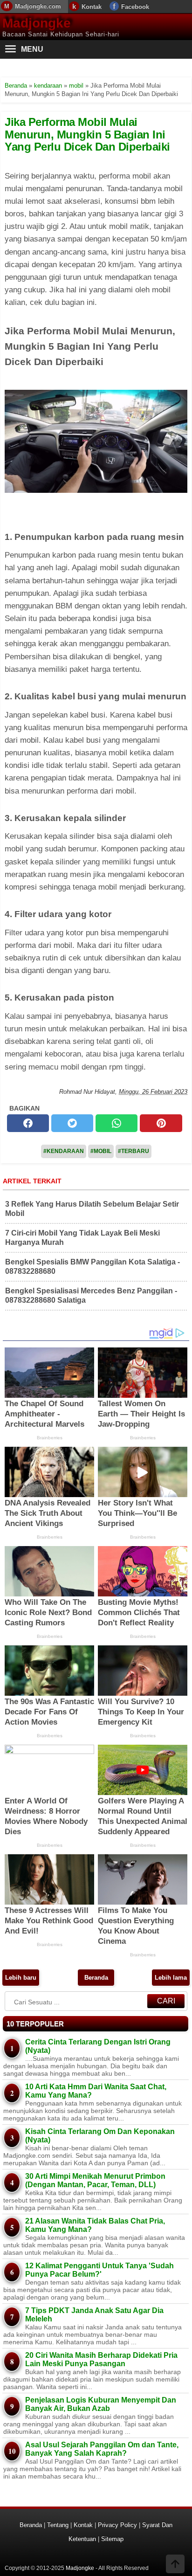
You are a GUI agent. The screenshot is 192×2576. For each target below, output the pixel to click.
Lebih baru (21, 1978)
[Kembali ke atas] (175, 2565)
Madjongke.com (38, 6)
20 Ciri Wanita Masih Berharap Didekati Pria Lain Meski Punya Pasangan (101, 2359)
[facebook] (28, 1123)
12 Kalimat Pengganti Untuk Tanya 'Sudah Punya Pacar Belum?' (99, 2270)
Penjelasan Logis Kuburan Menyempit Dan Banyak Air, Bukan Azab (101, 2404)
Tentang (58, 2525)
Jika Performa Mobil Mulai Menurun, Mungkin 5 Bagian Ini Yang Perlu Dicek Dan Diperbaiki (87, 134)
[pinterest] (161, 1123)
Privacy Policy (117, 2525)
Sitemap (112, 2539)
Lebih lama (171, 1978)
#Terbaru (134, 1151)
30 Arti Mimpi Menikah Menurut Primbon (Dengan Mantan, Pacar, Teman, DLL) (95, 2180)
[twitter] (72, 1123)
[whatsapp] (117, 1123)
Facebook (135, 7)
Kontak (92, 7)
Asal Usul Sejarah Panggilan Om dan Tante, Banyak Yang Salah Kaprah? (102, 2449)
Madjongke (37, 23)
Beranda (96, 1978)
